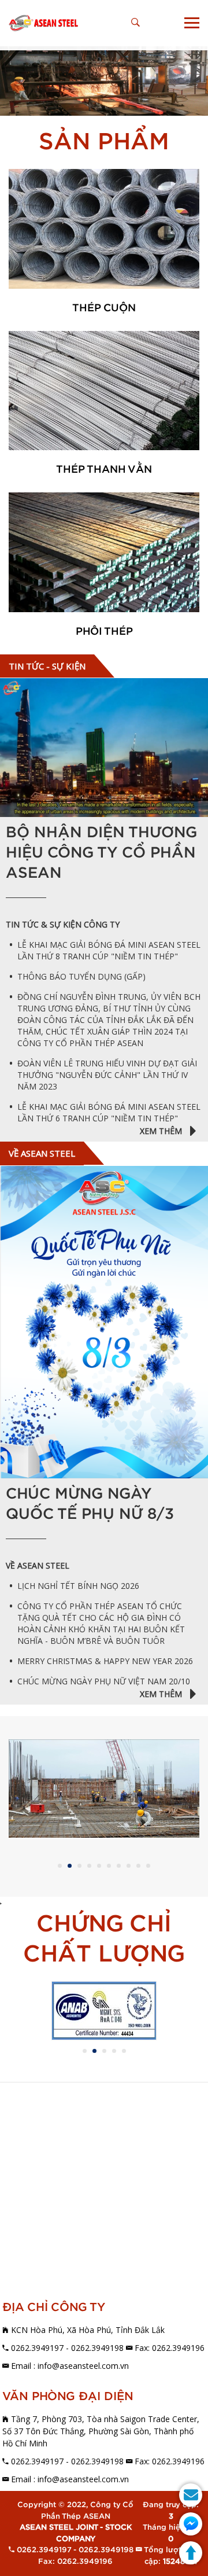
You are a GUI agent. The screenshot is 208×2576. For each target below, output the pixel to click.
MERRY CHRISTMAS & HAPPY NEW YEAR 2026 (105, 1661)
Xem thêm (162, 1131)
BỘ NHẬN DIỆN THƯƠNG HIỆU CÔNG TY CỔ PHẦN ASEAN (101, 853)
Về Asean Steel (42, 1153)
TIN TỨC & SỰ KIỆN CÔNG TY (63, 924)
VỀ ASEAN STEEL (38, 1565)
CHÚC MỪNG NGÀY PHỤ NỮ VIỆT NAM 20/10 (104, 1681)
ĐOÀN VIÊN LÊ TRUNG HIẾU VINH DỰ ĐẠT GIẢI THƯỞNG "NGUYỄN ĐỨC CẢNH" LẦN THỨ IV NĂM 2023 (107, 1075)
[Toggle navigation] (192, 23)
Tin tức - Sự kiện (47, 666)
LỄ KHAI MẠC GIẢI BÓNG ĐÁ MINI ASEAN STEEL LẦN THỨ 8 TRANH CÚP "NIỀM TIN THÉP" (109, 950)
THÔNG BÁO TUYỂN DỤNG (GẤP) (81, 976)
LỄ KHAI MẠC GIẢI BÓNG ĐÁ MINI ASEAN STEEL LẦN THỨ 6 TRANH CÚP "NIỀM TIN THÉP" (109, 1112)
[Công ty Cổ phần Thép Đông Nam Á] (43, 23)
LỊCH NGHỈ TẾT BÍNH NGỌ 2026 (78, 1586)
